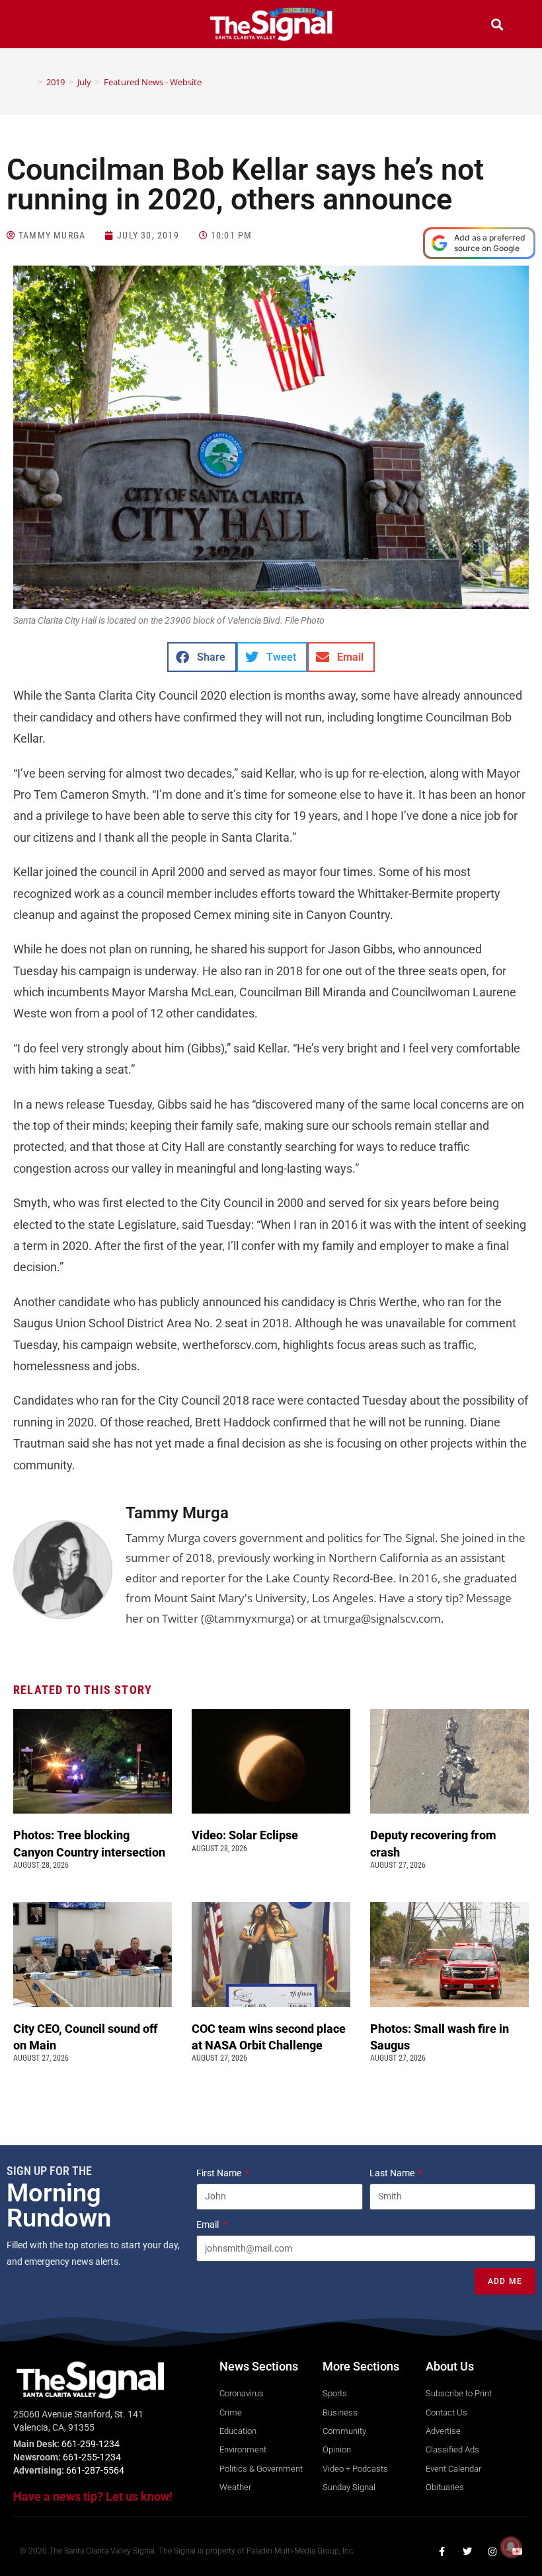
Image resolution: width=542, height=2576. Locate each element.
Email (209, 2225)
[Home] (30, 82)
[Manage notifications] (511, 2547)
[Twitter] (467, 2552)
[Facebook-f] (442, 2552)
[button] (45, 26)
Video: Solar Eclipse (245, 1835)
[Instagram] (492, 2552)
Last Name (393, 2173)
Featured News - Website (153, 82)
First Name (220, 2173)
